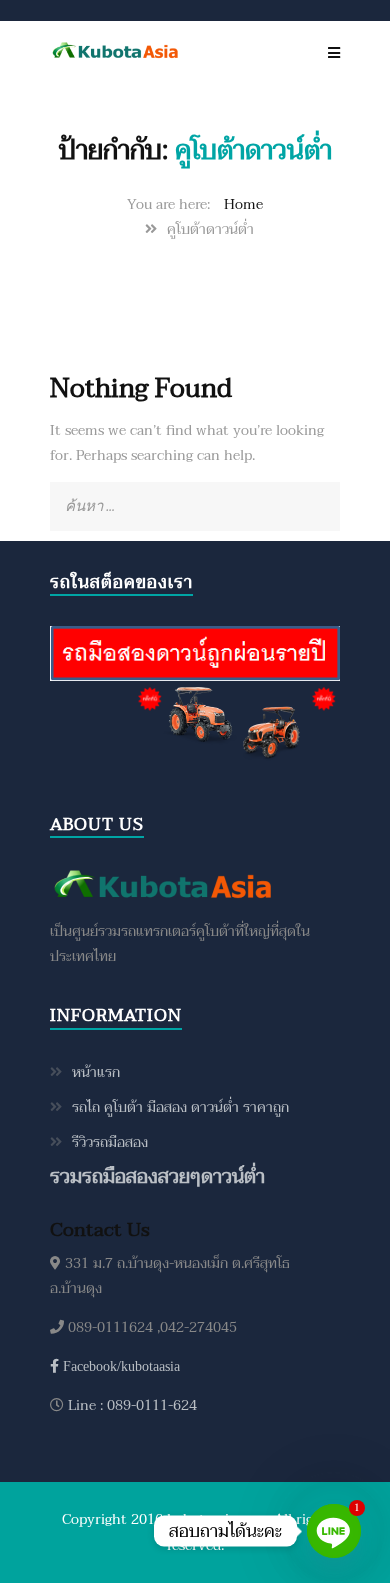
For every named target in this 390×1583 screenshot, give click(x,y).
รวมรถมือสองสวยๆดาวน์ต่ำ (157, 1176)
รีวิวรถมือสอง (110, 1142)
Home (243, 204)
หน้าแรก (96, 1072)
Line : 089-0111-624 (130, 1405)
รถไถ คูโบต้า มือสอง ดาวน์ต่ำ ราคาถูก (180, 1107)
